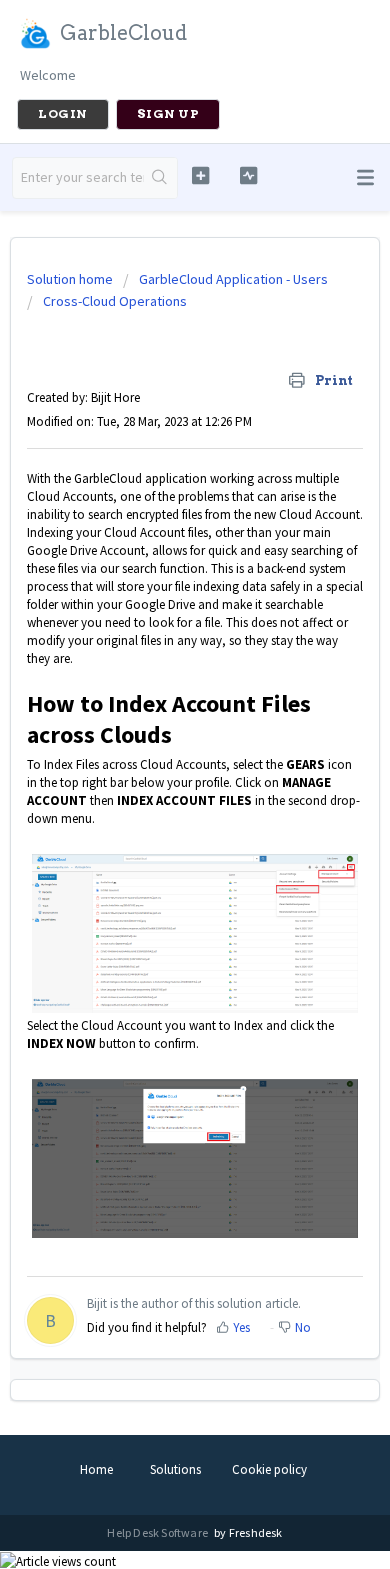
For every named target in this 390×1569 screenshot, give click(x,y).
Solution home (71, 279)
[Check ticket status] (248, 175)
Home (96, 1469)
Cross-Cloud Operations (115, 301)
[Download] (158, 781)
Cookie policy (269, 1469)
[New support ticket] (200, 175)
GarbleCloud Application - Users (233, 279)
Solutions (175, 1469)
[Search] (160, 178)
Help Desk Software (158, 1532)
